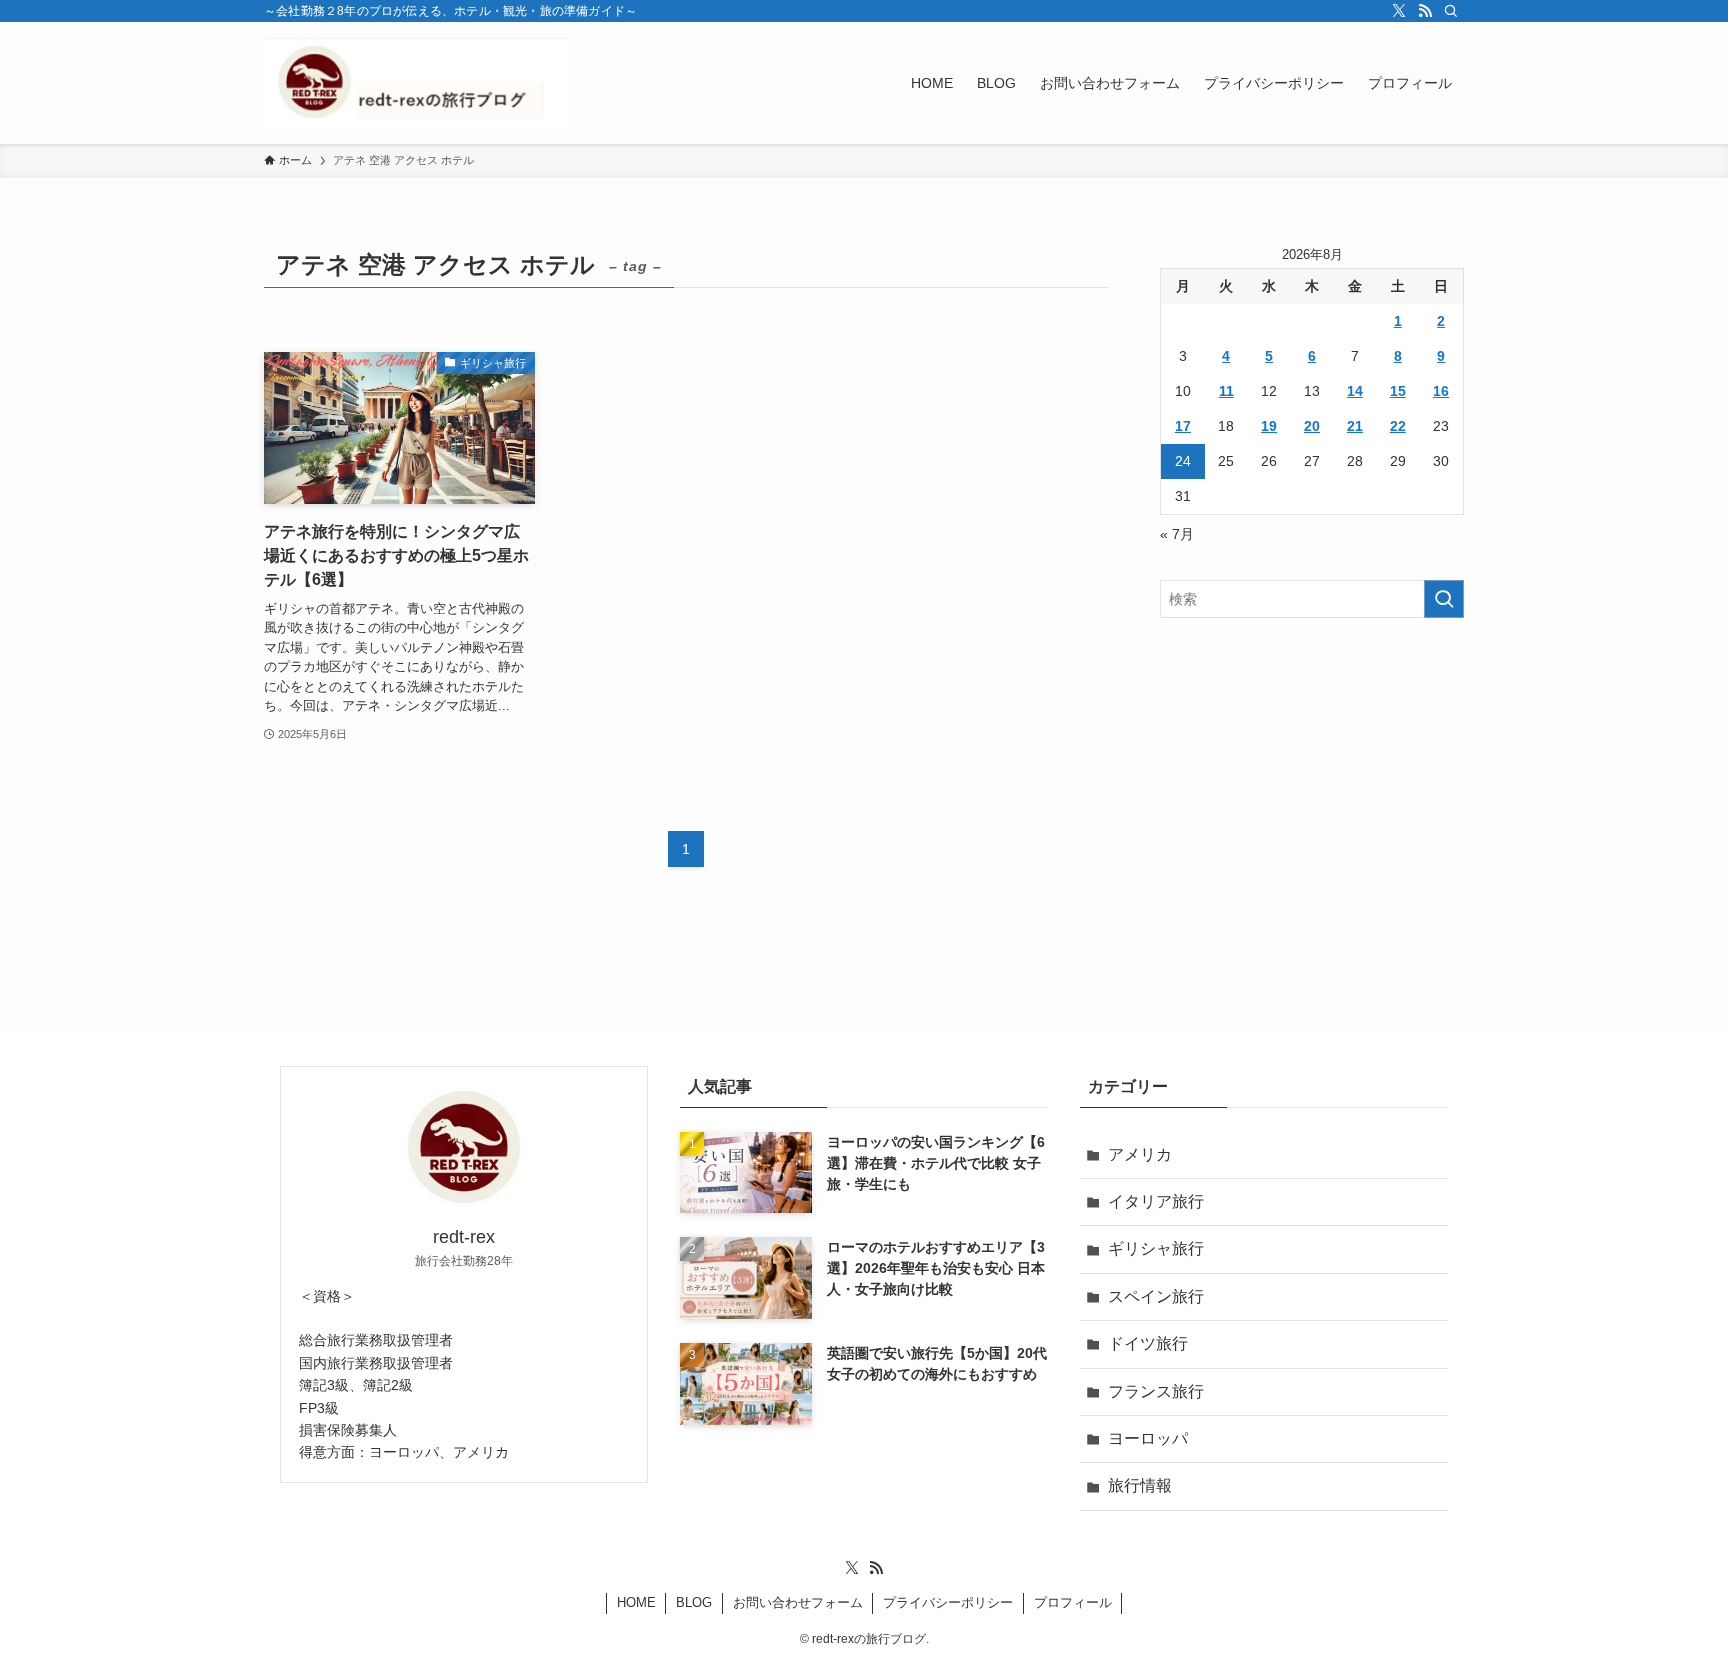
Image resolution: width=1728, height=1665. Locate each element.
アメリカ (1140, 1154)
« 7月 (1177, 534)
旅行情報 (1140, 1485)
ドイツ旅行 (1148, 1343)
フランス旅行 (1156, 1391)
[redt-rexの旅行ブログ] (416, 83)
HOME (636, 1602)
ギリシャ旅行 (1156, 1248)
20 (1312, 426)
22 (1398, 426)
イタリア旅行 (1156, 1201)
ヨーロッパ (1148, 1438)
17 (1183, 426)
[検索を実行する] (1444, 599)
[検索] (1451, 11)
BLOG (694, 1602)
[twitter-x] (1399, 11)
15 (1398, 391)
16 (1441, 391)
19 (1269, 426)
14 (1355, 391)
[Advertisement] (1312, 778)
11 (1226, 391)
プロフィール (1073, 1602)
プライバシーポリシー (948, 1602)
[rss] (1425, 11)
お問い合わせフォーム (798, 1602)
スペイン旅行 (1156, 1296)
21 (1355, 426)
